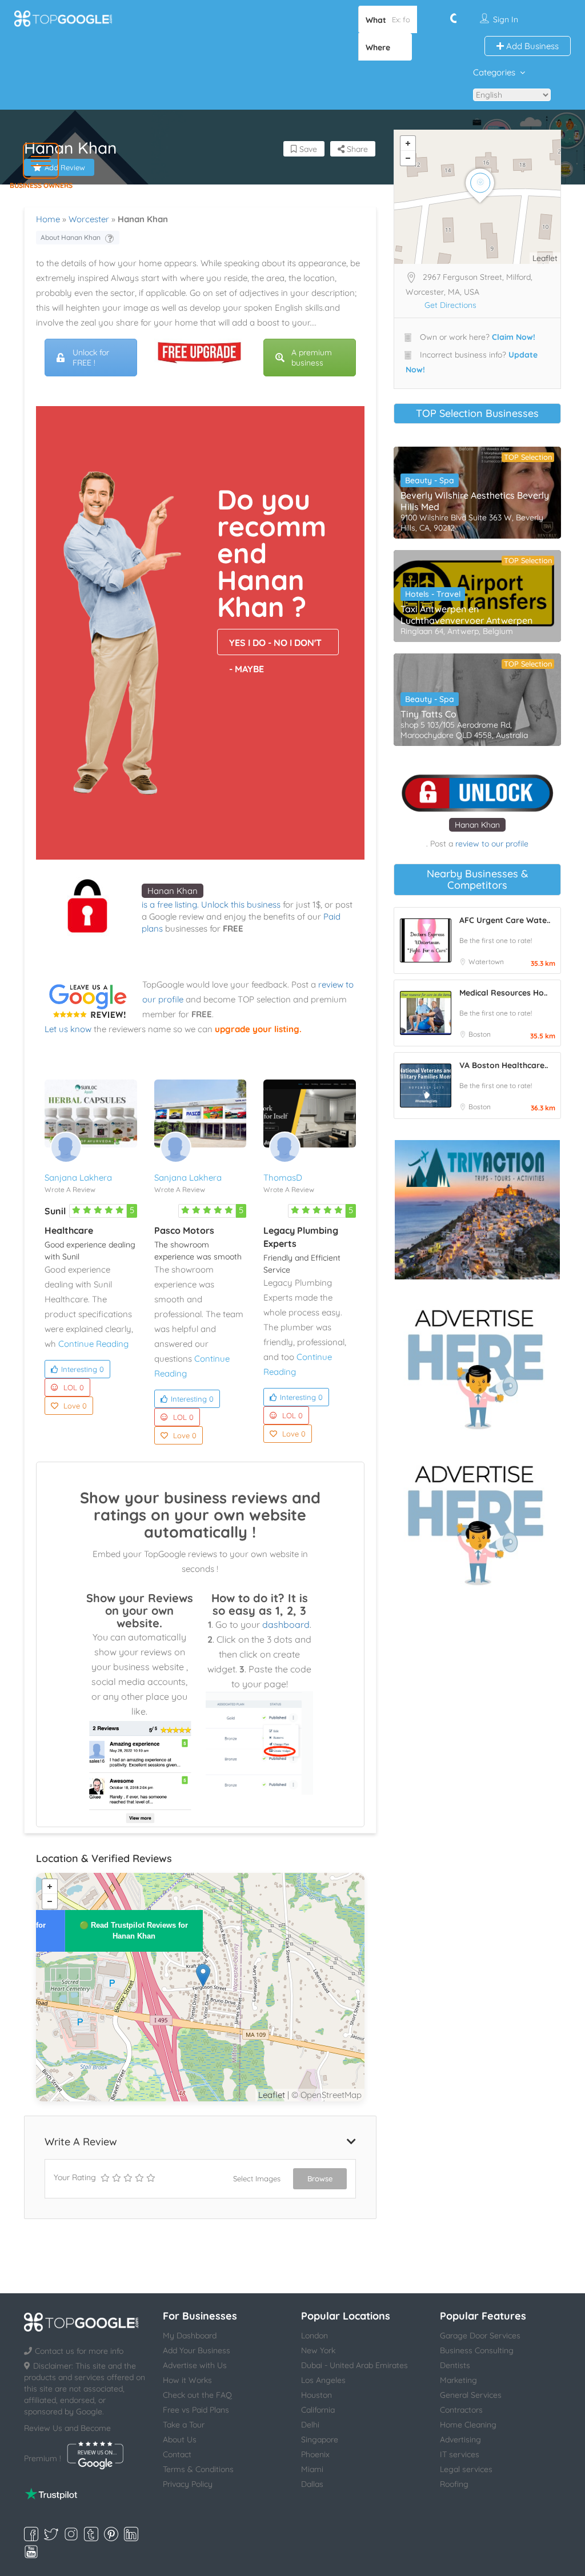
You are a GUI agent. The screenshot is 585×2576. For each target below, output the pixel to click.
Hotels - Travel (433, 594)
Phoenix (315, 2454)
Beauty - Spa (430, 480)
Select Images (257, 2178)
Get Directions (450, 305)
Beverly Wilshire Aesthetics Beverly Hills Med (475, 501)
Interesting (83, 1369)
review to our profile (492, 844)
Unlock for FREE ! (91, 358)
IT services (460, 2454)
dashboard (286, 1624)
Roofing (454, 2484)
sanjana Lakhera (78, 1177)
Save (307, 149)
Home (48, 219)
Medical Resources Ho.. (503, 993)
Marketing (458, 2380)
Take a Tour (184, 2425)
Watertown (486, 962)
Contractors (461, 2410)
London (314, 2336)
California (318, 2410)
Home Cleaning (468, 2425)
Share (356, 149)
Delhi (310, 2425)
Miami (312, 2469)
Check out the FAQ (197, 2395)
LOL (74, 1387)
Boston (480, 1034)
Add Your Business (197, 2350)
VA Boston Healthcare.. (504, 1065)
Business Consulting (477, 2350)
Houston (316, 2395)
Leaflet (272, 2095)
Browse (320, 2178)
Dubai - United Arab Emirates (354, 2365)
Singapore (320, 2439)
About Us (180, 2439)
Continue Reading (93, 1344)
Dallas (312, 2484)
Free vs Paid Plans (196, 2410)
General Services (471, 2395)
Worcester (89, 219)
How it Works (187, 2380)
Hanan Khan (173, 891)
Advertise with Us (195, 2365)
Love (75, 1406)
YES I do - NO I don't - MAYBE (275, 646)
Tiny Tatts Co (428, 714)
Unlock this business (241, 904)
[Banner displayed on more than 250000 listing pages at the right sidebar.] (477, 1366)
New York (318, 2350)
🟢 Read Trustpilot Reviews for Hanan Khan (134, 1930)
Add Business (531, 46)
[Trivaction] (477, 1210)
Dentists (455, 2365)
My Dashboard (190, 2336)
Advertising (460, 2439)
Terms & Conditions (198, 2469)
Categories (494, 72)
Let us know (68, 1029)
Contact (177, 2454)
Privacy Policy (188, 2484)
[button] (41, 161)
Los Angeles (323, 2380)
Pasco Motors (184, 1230)
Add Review (65, 167)
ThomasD (283, 1177)
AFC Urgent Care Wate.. (505, 920)
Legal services (466, 2469)
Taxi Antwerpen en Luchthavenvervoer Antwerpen (466, 615)
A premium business (312, 358)
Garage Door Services (480, 2336)
